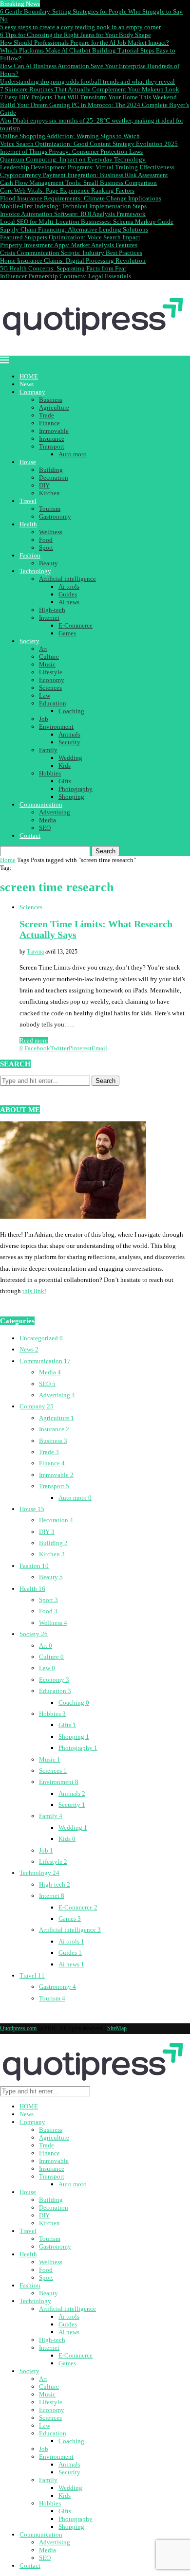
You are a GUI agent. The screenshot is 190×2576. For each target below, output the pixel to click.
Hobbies (50, 773)
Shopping (71, 797)
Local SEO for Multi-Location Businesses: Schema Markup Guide (87, 222)
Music (47, 664)
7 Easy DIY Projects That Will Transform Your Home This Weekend (88, 97)
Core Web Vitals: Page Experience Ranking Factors (67, 190)
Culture (49, 657)
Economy (52, 680)
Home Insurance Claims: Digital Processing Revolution (73, 261)
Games (67, 633)
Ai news (69, 602)
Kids (65, 766)
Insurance (52, 439)
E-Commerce (76, 625)
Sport (46, 548)
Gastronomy (55, 516)
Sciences (50, 688)
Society (29, 641)
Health (28, 524)
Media (47, 820)
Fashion (30, 555)
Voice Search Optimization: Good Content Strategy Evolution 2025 (89, 144)
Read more (34, 1040)
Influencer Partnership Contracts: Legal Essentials (66, 276)
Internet (49, 618)
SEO (45, 828)
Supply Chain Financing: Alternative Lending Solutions (74, 229)
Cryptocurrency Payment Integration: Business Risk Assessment (84, 175)
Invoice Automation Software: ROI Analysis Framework (73, 214)
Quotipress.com (18, 2028)
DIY (44, 485)
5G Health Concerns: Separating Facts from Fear (63, 268)
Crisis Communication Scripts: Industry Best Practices (71, 253)
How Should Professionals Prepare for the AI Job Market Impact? (85, 43)
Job (44, 719)
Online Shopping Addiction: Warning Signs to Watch (70, 136)
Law (45, 695)
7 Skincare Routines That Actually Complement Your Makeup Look (90, 89)
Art (43, 649)
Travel (28, 501)
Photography (76, 789)
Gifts (65, 781)
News (27, 384)
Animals (69, 734)
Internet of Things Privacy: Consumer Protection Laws (71, 152)
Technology (35, 571)
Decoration (54, 477)
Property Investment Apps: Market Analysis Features (69, 245)
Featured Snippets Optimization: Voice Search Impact (70, 237)
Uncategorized (41, 1338)
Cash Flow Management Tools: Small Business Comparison (78, 183)
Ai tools (69, 586)
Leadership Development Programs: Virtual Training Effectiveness (87, 167)
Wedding (70, 758)
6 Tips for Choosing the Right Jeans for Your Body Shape (76, 35)
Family (48, 750)
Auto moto (73, 454)
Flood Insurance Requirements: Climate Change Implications (81, 198)
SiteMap (117, 2028)
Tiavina (35, 952)
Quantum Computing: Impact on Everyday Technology (73, 159)
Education (53, 703)
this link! (34, 1291)
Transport (52, 446)
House (28, 462)
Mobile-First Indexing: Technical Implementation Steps (73, 206)
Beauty (48, 563)
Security (69, 742)
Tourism (50, 509)
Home (8, 860)
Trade (47, 415)
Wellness (51, 532)
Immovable (54, 431)
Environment (56, 727)
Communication (41, 804)
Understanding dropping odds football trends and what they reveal (87, 81)
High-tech (52, 610)
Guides (68, 594)
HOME (29, 376)
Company (32, 392)
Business (51, 400)
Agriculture (54, 407)
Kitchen (49, 493)
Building (51, 470)
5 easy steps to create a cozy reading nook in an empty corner (80, 27)
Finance (49, 423)
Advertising (55, 812)
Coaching (71, 711)
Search (105, 851)
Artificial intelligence (67, 579)
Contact (30, 836)
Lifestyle (51, 672)
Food (46, 540)
